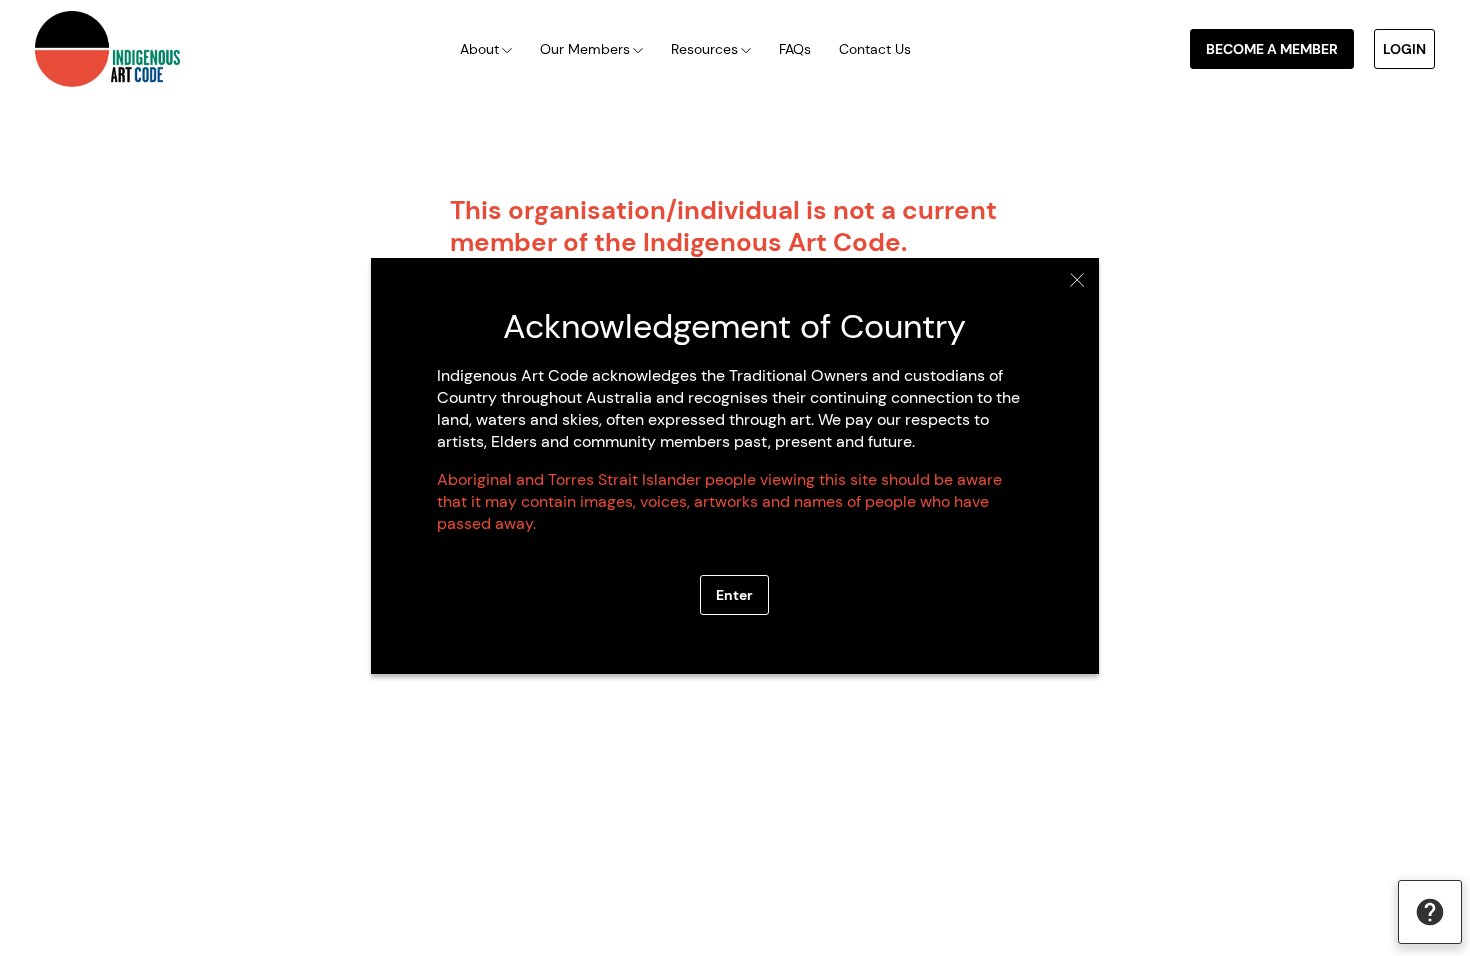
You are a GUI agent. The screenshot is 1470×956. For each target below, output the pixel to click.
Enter (734, 595)
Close (1077, 280)
